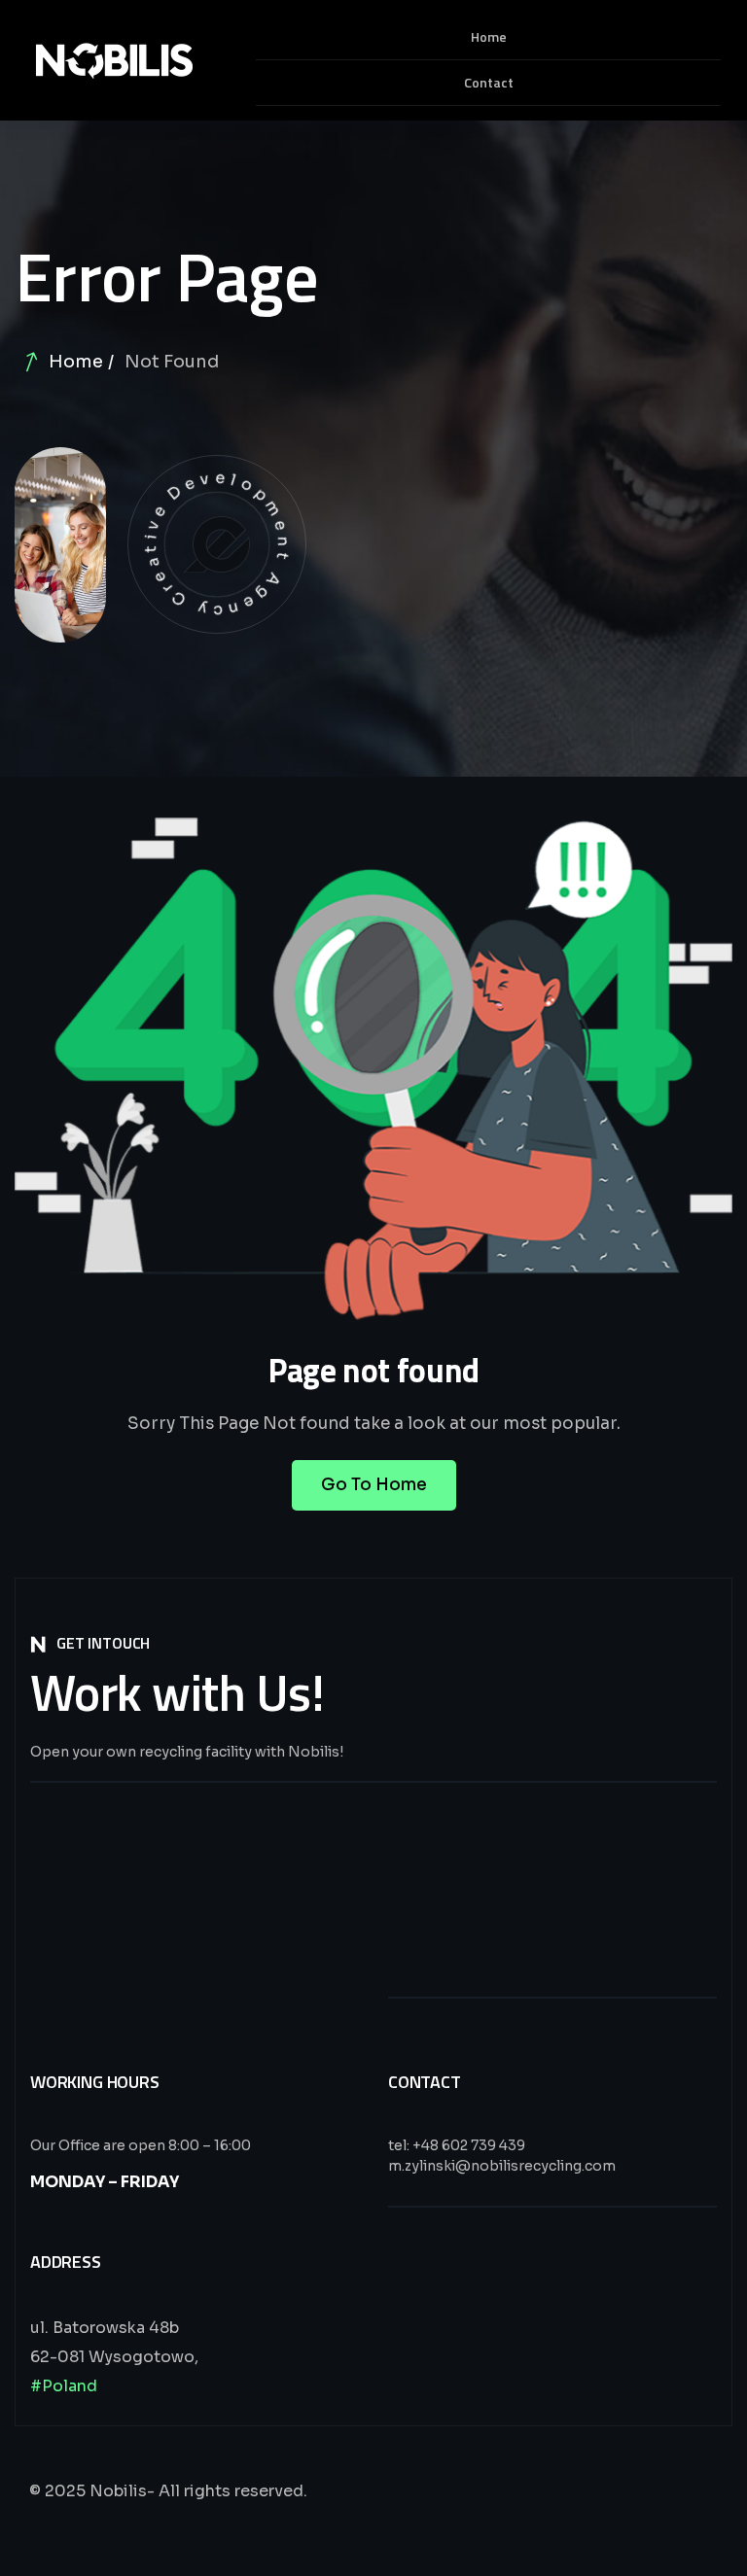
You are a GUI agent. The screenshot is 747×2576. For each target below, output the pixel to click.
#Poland (64, 2386)
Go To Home (374, 1485)
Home (76, 362)
